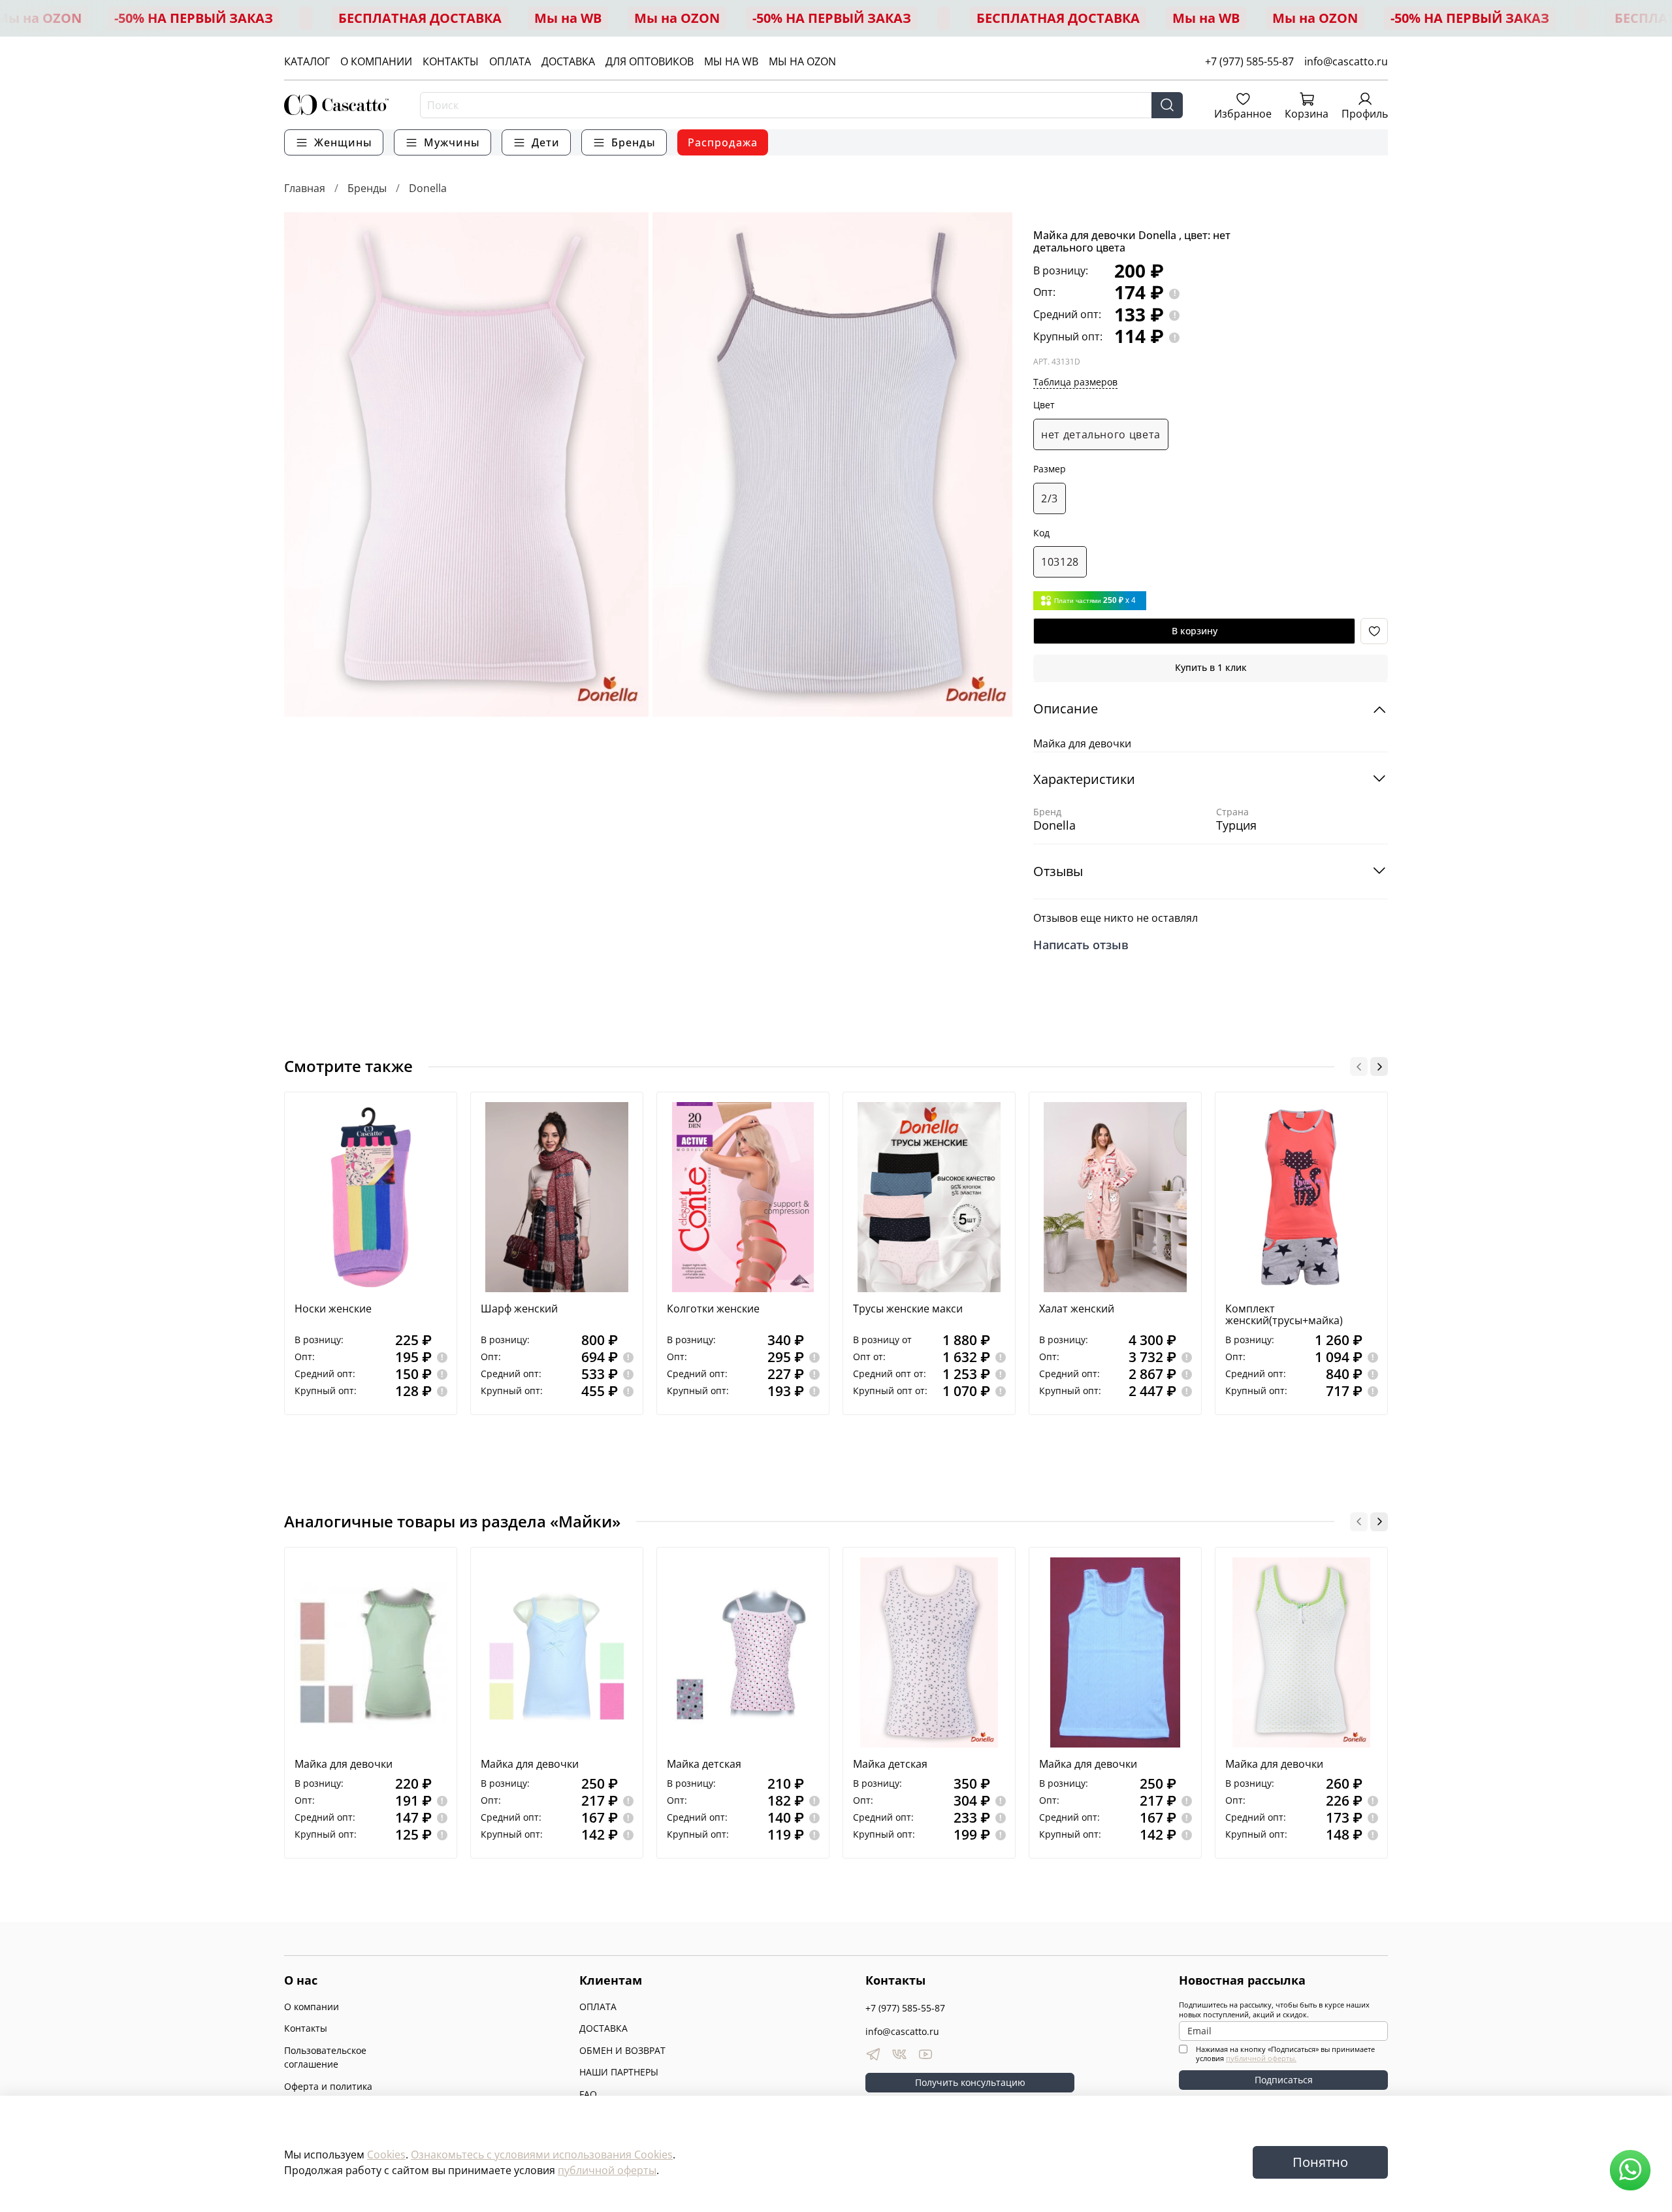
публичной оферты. (1261, 2058)
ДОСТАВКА (568, 61)
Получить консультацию (970, 2082)
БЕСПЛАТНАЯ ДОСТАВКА (420, 18)
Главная (305, 188)
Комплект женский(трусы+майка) (1284, 1314)
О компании (312, 2007)
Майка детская (704, 1764)
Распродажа (723, 142)
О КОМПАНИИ (376, 61)
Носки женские (333, 1309)
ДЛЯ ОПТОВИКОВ (650, 61)
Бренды (367, 188)
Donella (428, 188)
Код (1041, 533)
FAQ (588, 2094)
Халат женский (1077, 1309)
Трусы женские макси (908, 1309)
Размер (1050, 469)
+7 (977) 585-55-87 (1249, 61)
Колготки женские (713, 1309)
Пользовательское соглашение (325, 2057)
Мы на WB (568, 18)
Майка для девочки (344, 1764)
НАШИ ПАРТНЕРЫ (619, 2072)
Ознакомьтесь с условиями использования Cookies (542, 2155)
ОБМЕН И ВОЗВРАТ (622, 2050)
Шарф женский (519, 1309)
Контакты (306, 2028)
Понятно (1320, 2162)
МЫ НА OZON (802, 61)
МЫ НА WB (731, 61)
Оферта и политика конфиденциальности (333, 2093)
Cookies (386, 2155)
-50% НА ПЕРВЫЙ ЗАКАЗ (194, 18)
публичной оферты (607, 2170)
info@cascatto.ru (1346, 61)
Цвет (1044, 405)
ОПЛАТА (510, 61)
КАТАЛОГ (307, 61)
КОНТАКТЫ (451, 61)
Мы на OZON (677, 18)
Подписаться (1284, 2080)
